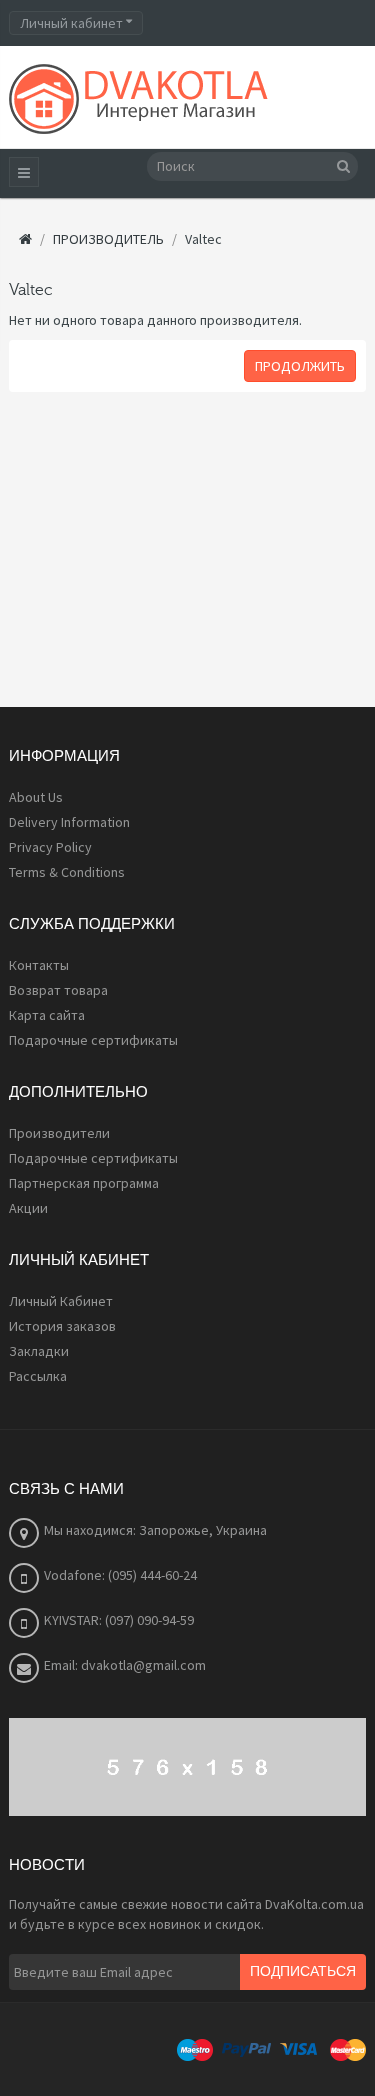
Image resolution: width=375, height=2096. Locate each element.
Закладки (39, 1351)
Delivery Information (69, 822)
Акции (28, 1208)
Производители (59, 1133)
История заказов (62, 1326)
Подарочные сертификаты (93, 1040)
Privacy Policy (50, 847)
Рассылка (38, 1376)
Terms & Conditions (67, 872)
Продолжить (300, 366)
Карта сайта (47, 1015)
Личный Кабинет (61, 1301)
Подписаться (303, 1972)
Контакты (39, 965)
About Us (36, 797)
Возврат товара (58, 990)
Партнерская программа (84, 1183)
